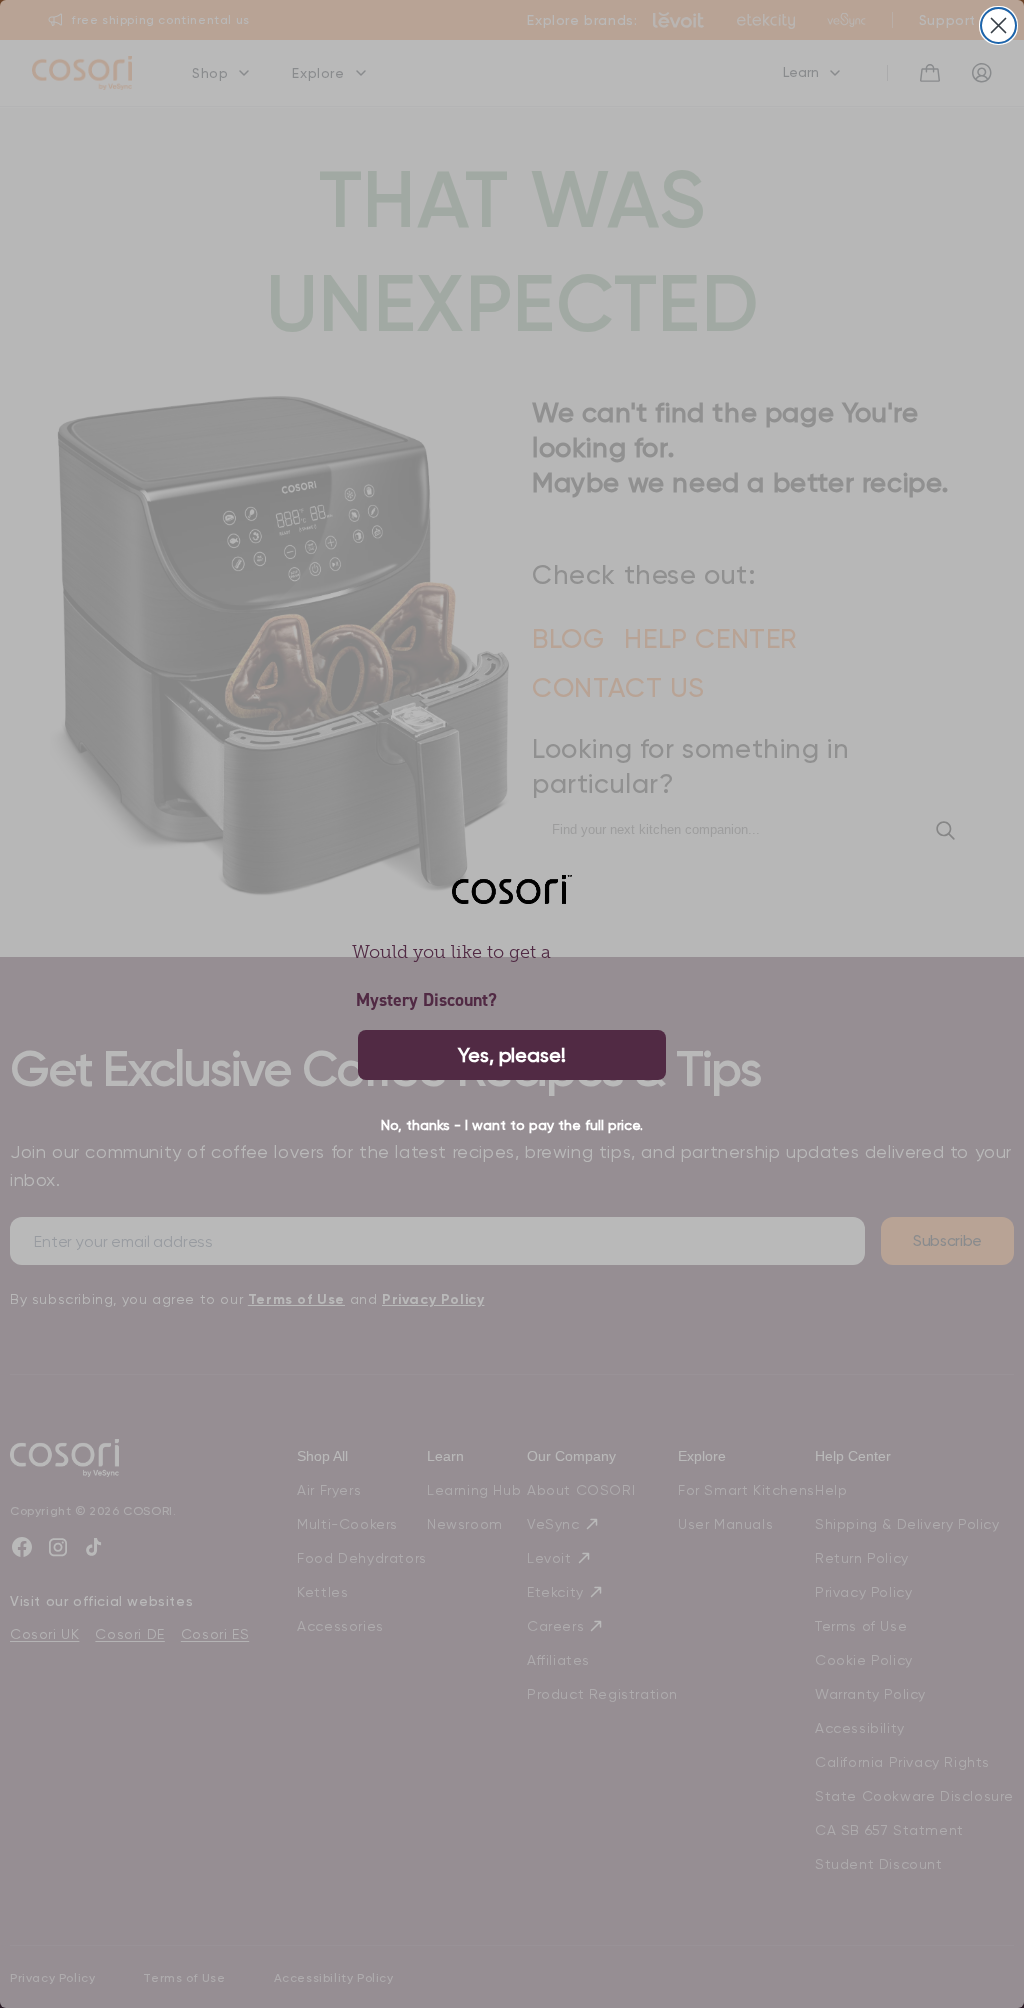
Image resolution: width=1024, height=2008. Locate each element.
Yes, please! (512, 1055)
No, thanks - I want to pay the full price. (512, 1125)
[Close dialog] (998, 25)
